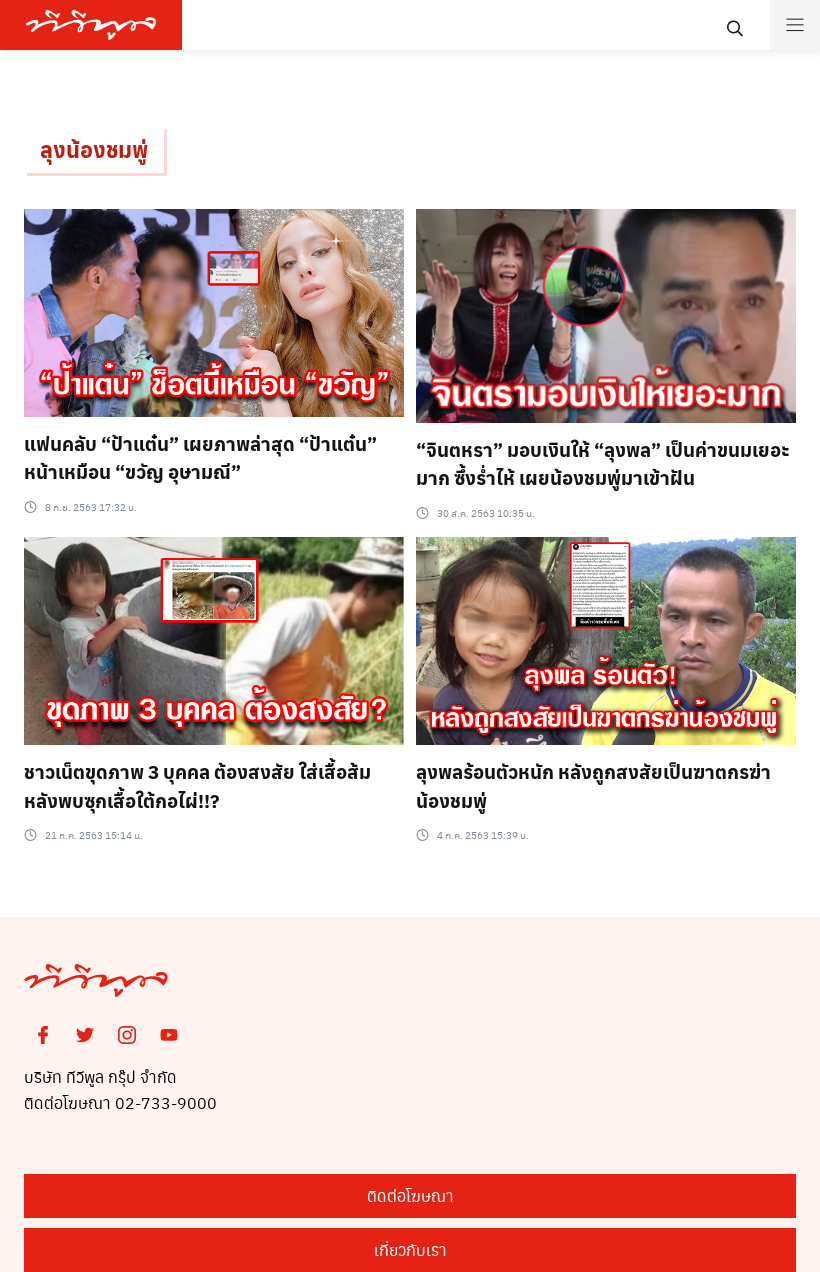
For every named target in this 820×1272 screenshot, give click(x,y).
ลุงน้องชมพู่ (94, 149)
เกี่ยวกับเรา (410, 1249)
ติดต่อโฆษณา (410, 1195)
